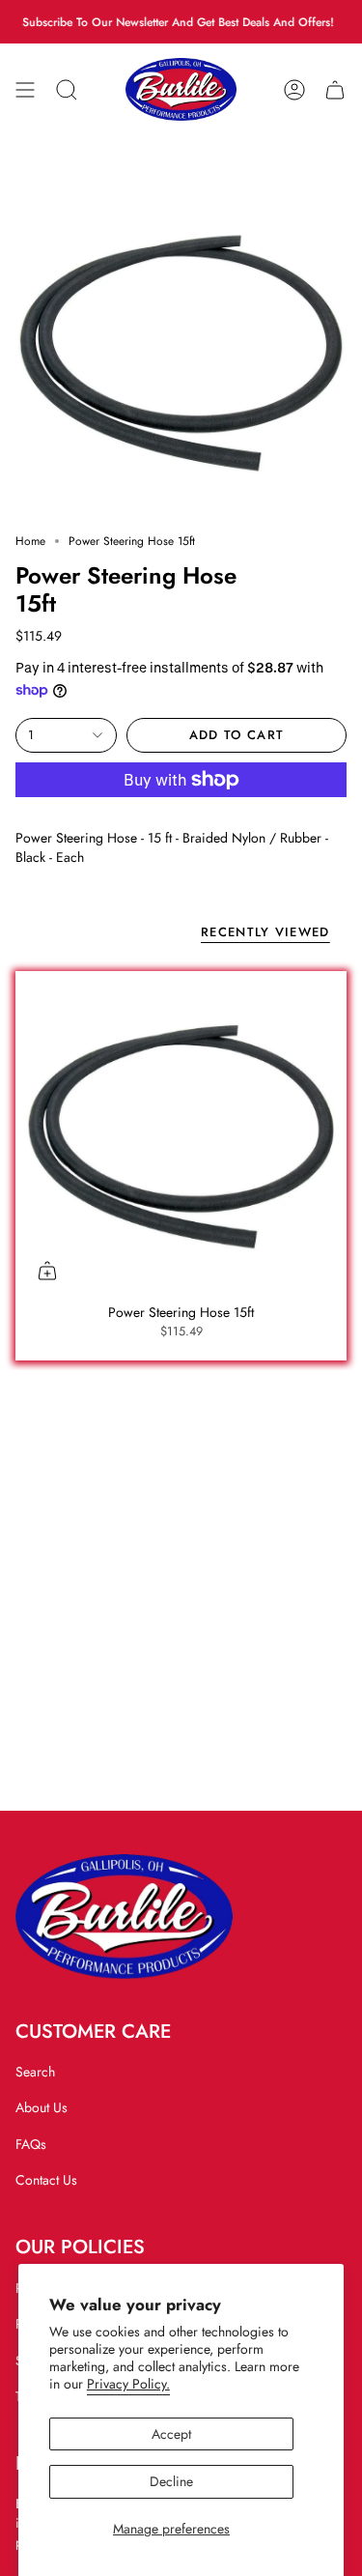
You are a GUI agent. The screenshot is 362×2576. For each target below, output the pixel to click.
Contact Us (46, 2180)
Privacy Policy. (128, 2384)
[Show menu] (25, 89)
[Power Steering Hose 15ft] (181, 1137)
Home (30, 541)
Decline (171, 2481)
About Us (42, 2107)
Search (35, 2072)
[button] (67, 89)
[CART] (335, 89)
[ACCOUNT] (294, 89)
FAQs (31, 2144)
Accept (171, 2434)
